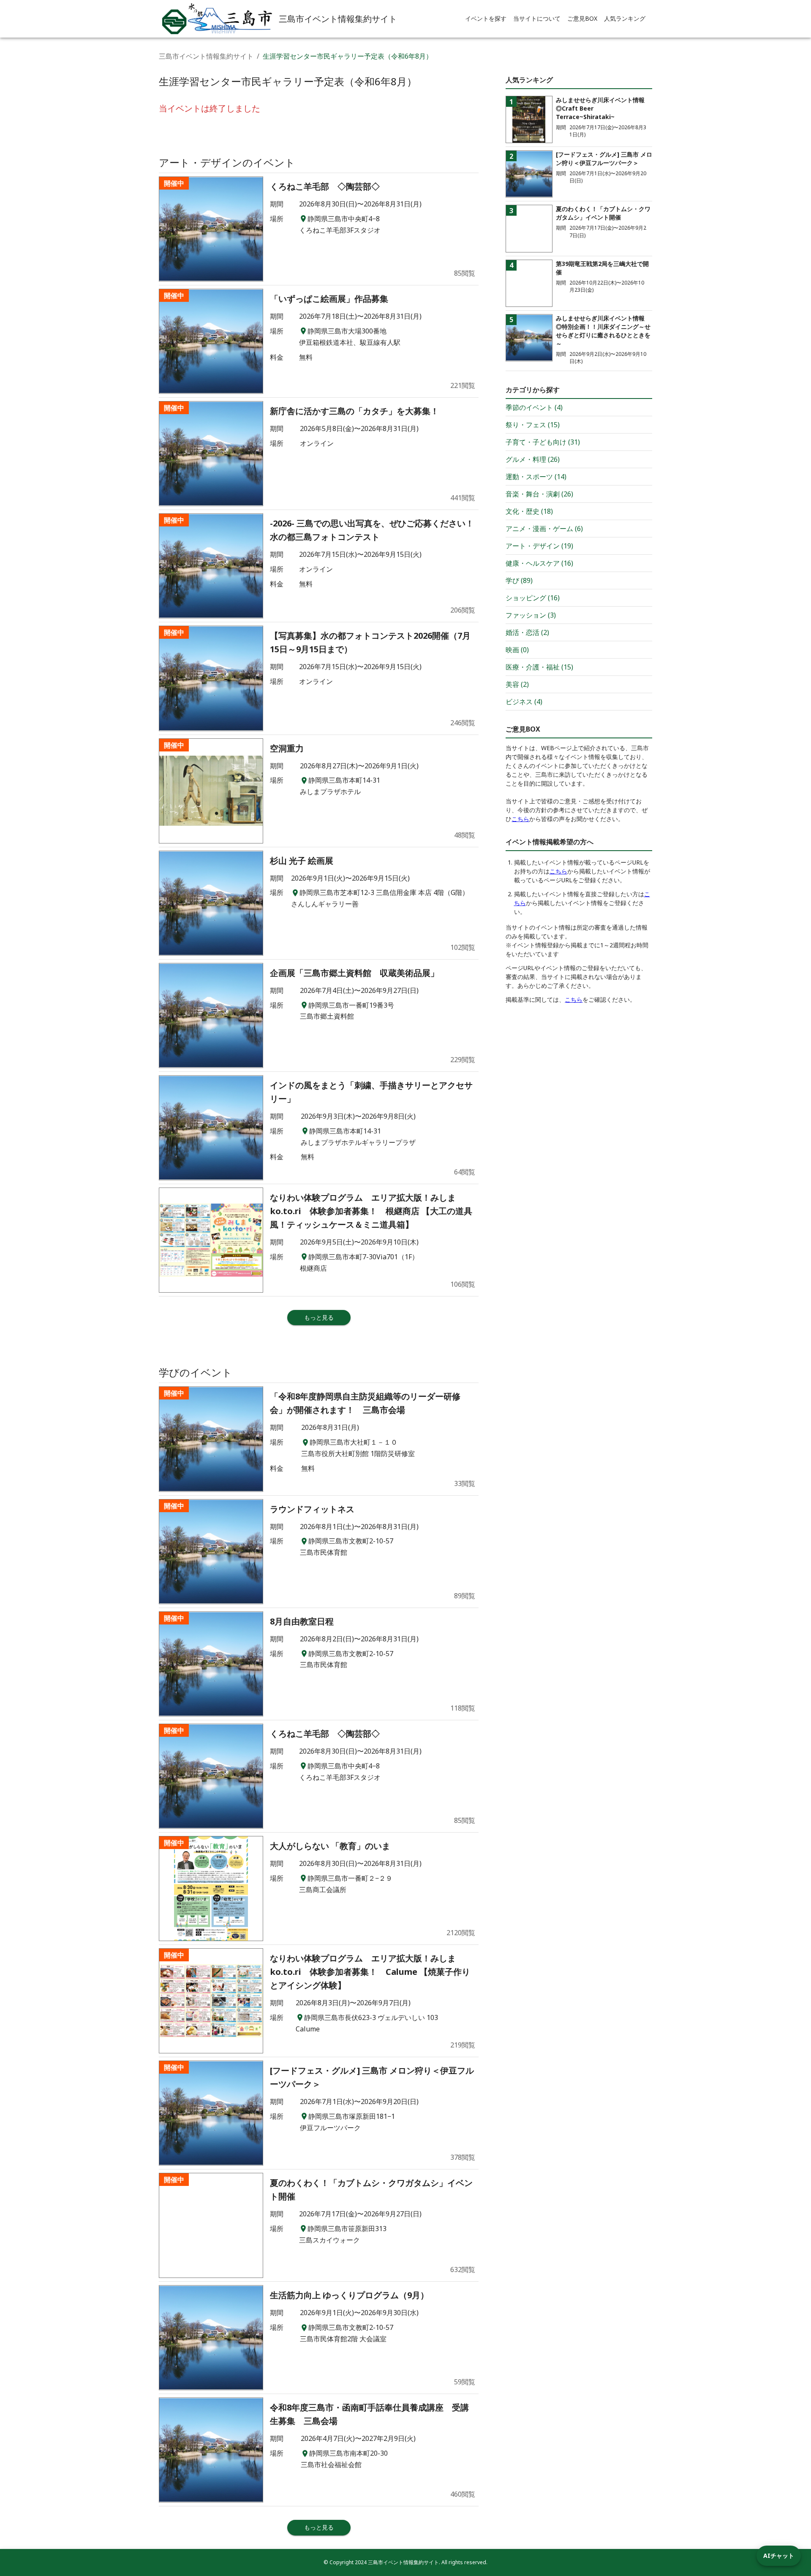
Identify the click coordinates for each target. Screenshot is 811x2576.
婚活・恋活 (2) (527, 632)
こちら (520, 819)
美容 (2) (517, 684)
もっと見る (319, 1317)
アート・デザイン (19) (539, 546)
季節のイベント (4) (534, 407)
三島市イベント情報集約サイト (206, 56)
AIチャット (779, 2556)
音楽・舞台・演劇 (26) (539, 494)
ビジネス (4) (524, 702)
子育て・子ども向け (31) (543, 442)
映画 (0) (517, 650)
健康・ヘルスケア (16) (539, 563)
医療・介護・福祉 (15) (539, 667)
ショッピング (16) (533, 598)
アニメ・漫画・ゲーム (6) (544, 529)
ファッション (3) (531, 615)
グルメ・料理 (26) (533, 459)
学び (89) (519, 580)
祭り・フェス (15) (533, 425)
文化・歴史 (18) (529, 511)
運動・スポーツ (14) (536, 477)
